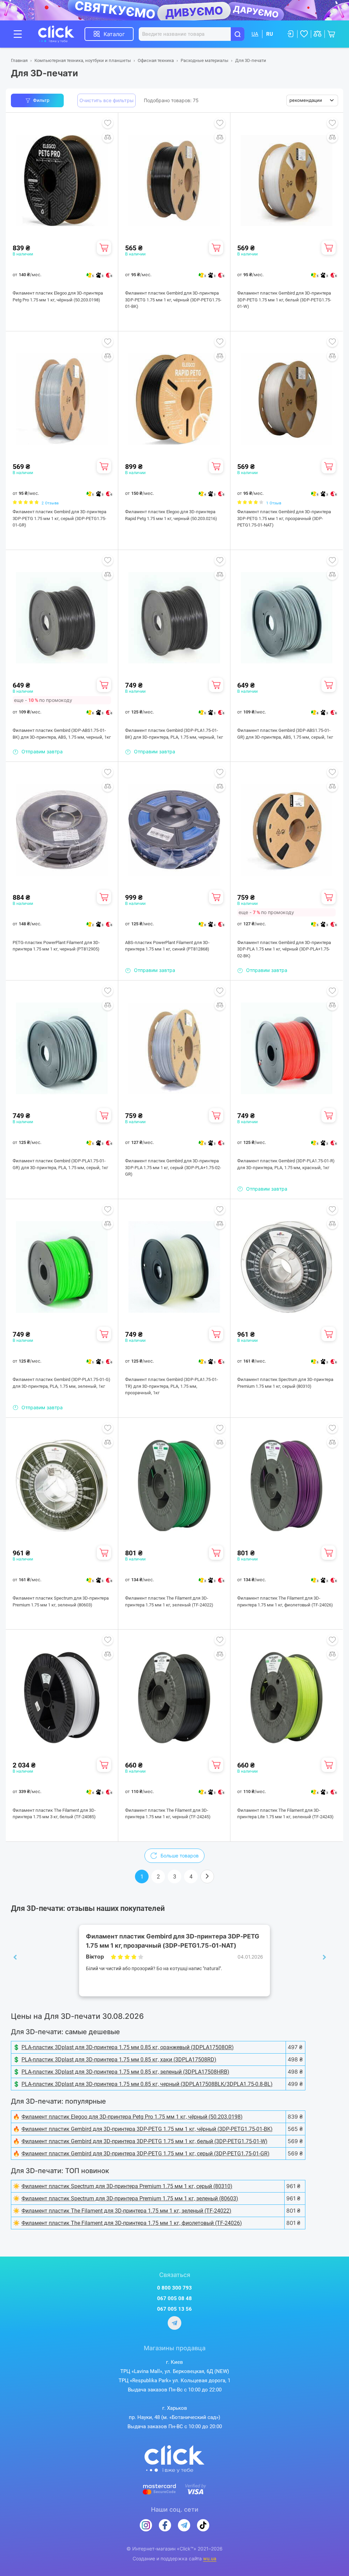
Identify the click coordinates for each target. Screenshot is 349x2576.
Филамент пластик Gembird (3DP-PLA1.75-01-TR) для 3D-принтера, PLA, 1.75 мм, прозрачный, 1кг (172, 1386)
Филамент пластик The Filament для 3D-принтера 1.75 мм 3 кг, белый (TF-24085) (54, 1814)
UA (255, 34)
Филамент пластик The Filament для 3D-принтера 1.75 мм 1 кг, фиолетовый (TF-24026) (285, 1601)
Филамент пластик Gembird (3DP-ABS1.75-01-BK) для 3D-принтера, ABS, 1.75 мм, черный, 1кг (62, 734)
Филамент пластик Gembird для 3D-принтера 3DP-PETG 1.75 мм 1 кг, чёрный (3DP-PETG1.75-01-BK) (173, 300)
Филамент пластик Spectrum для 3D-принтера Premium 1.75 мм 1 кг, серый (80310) (285, 1383)
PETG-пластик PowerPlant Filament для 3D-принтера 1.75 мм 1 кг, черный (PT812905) (56, 946)
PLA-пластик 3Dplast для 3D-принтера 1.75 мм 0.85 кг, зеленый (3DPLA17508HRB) (125, 2072)
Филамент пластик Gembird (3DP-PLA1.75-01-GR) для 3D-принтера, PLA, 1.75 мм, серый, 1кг (60, 1164)
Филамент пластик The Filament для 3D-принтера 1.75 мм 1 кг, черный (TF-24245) (168, 1814)
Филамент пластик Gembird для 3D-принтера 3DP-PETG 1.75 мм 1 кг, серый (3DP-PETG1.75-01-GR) (59, 518)
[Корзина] (104, 248)
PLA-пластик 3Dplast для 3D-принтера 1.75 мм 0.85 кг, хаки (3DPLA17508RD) (119, 2060)
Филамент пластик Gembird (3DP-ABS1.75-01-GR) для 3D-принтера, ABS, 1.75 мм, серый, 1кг (285, 734)
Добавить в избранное (108, 123)
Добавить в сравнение (108, 137)
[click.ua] (61, 34)
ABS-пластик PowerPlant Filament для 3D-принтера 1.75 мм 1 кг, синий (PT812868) (167, 946)
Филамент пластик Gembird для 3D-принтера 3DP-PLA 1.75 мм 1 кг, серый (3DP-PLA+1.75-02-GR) (173, 1167)
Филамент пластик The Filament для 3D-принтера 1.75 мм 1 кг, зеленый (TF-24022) (169, 1601)
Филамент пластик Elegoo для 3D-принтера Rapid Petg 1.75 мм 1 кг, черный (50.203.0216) (171, 515)
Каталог (114, 34)
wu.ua (210, 2559)
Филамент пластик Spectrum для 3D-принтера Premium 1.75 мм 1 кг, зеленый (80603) (61, 1601)
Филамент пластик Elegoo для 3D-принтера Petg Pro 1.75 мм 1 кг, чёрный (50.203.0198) (58, 296)
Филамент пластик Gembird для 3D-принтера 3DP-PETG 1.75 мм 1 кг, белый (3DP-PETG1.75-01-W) (284, 300)
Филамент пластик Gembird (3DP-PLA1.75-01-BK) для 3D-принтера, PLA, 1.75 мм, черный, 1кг (174, 734)
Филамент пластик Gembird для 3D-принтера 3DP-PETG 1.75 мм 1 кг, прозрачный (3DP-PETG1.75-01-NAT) (284, 518)
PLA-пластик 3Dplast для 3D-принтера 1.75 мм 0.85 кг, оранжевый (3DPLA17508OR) (128, 2047)
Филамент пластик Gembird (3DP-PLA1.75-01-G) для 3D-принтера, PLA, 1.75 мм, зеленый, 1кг (62, 1383)
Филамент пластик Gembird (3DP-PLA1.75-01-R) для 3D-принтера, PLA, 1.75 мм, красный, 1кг (286, 1164)
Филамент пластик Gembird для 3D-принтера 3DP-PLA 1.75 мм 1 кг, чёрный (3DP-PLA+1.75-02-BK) (284, 949)
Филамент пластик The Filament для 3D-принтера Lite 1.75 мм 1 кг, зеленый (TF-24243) (285, 1814)
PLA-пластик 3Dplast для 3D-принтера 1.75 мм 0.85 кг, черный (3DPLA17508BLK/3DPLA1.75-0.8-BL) (147, 2084)
